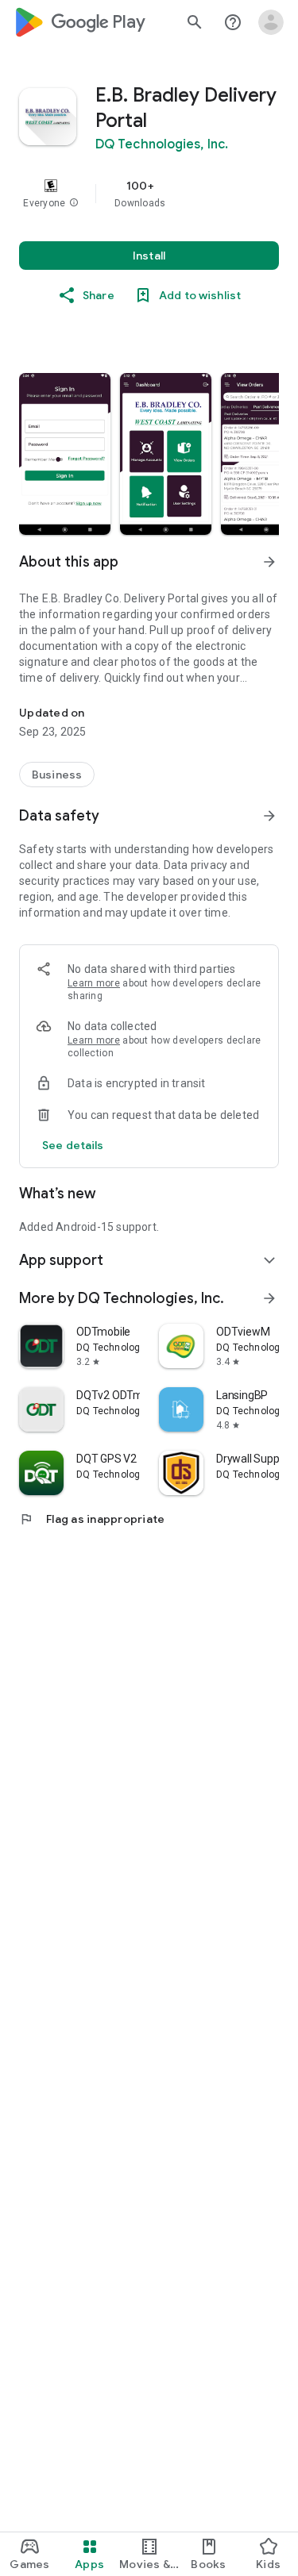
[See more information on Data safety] (269, 816)
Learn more (94, 983)
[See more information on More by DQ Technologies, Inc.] (269, 1298)
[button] (74, 203)
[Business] (57, 775)
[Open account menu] (271, 22)
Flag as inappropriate (92, 1519)
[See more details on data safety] (73, 1145)
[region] (149, 194)
